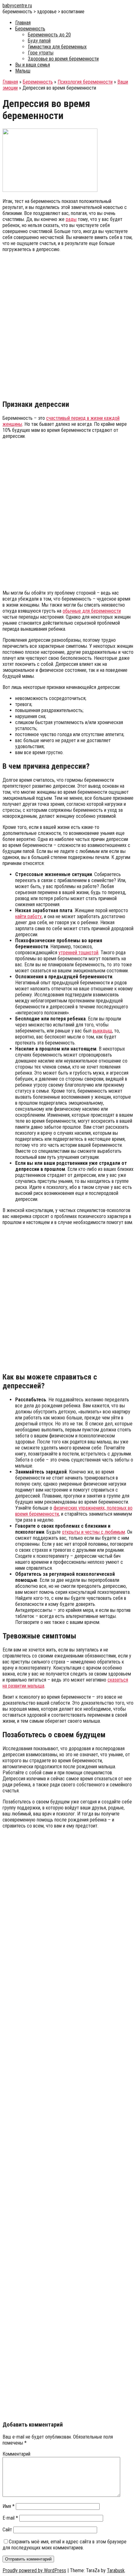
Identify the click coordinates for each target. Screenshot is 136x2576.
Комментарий (16, 2454)
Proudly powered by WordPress (34, 2570)
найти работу (28, 916)
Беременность (30, 29)
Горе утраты (41, 53)
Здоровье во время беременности (63, 59)
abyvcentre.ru (17, 6)
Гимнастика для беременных (57, 47)
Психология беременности (85, 82)
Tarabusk (116, 2570)
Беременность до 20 (49, 35)
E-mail (10, 2518)
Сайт (7, 2530)
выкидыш (102, 1031)
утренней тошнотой (78, 953)
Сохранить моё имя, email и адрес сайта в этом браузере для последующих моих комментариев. (65, 2545)
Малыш (23, 71)
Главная (23, 23)
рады (71, 219)
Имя (9, 2506)
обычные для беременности (92, 611)
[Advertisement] (68, 325)
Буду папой (39, 41)
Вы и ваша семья (33, 65)
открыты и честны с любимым (93, 1532)
